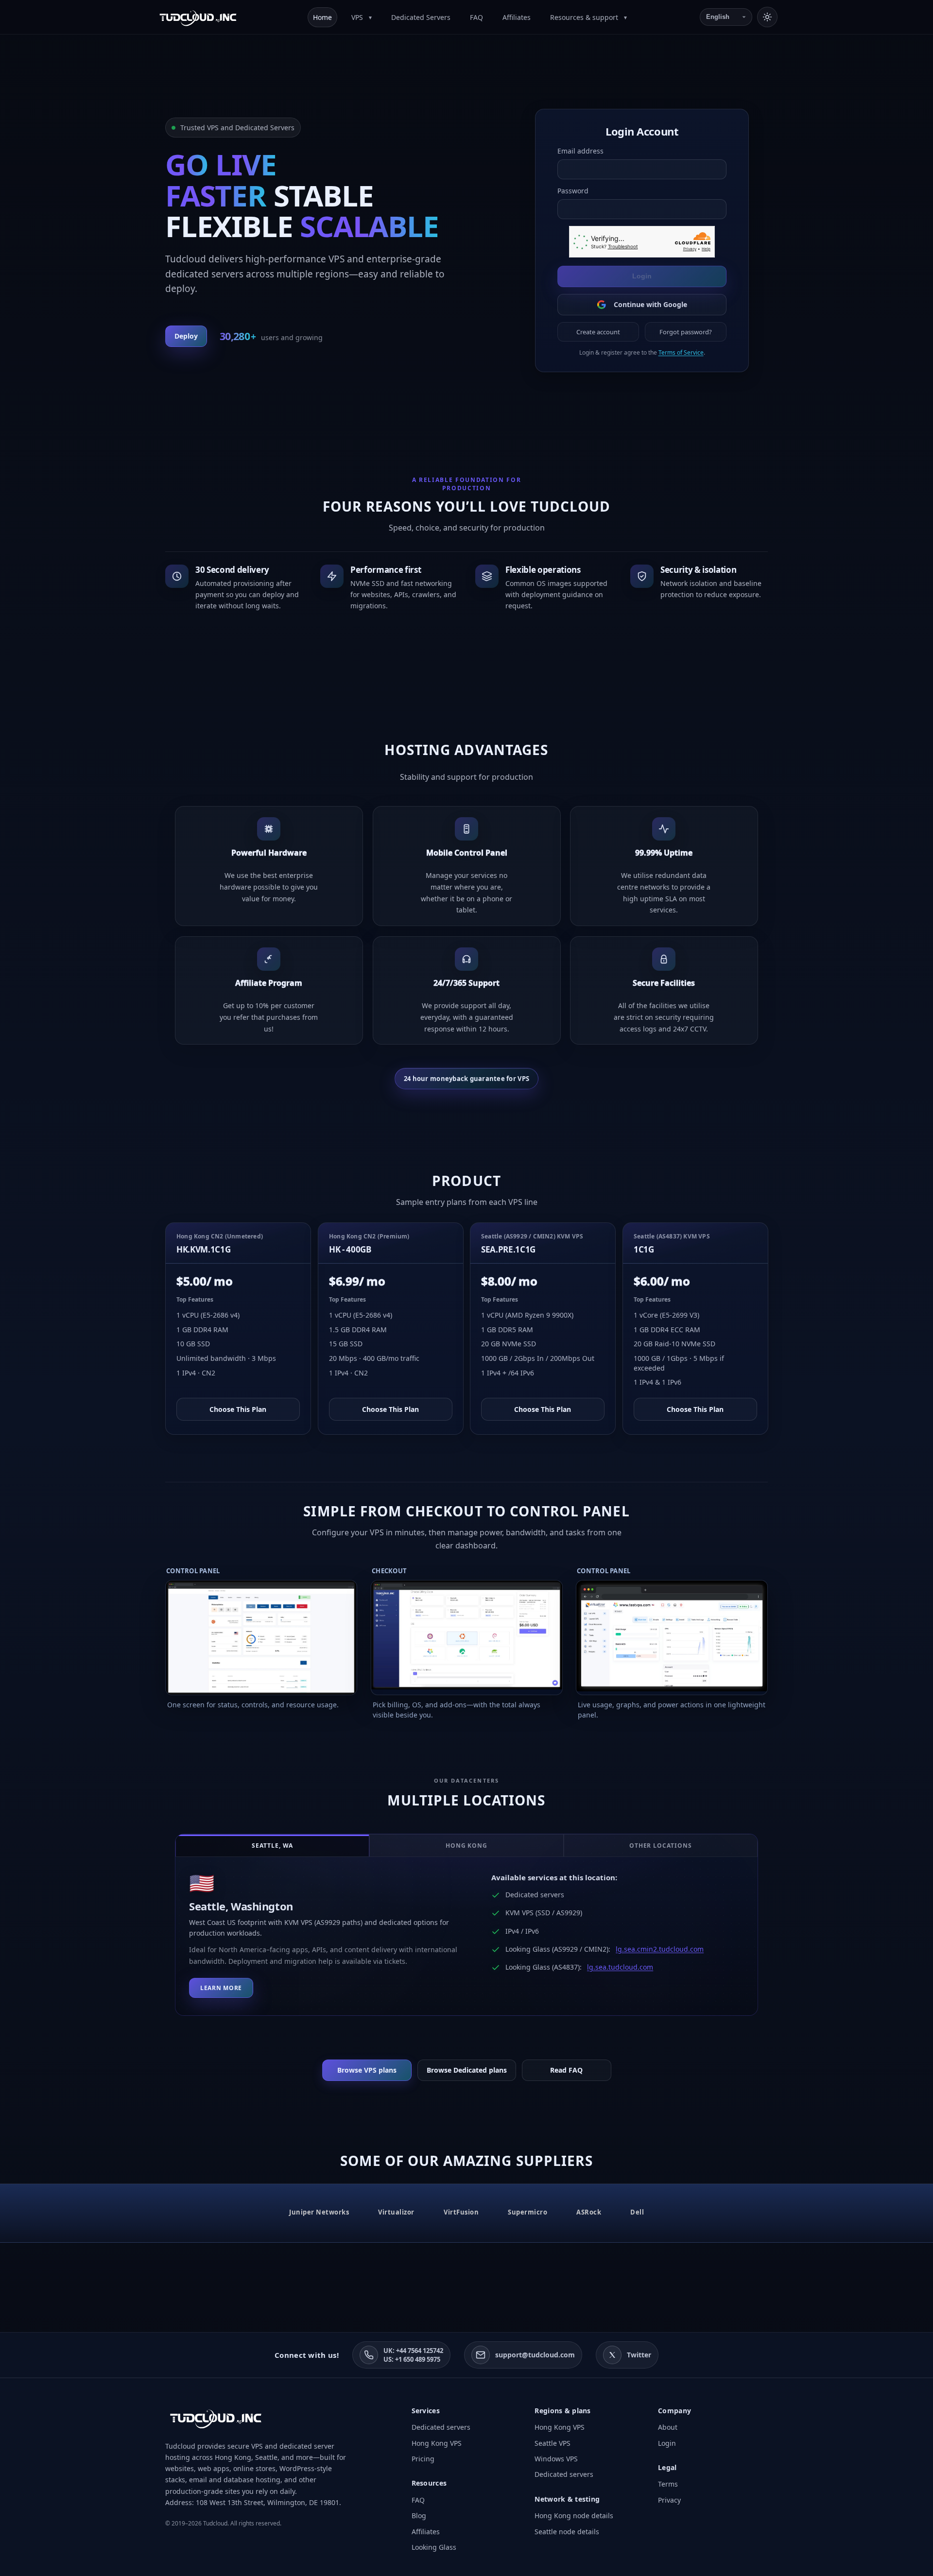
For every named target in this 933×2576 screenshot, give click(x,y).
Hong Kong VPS (437, 2443)
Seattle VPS (553, 2443)
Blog (419, 2516)
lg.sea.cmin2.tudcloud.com (660, 1949)
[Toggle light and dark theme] (767, 17)
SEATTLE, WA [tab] (273, 1846)
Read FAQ (566, 2070)
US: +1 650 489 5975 (412, 2359)
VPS (358, 17)
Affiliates (517, 17)
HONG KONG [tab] (467, 1846)
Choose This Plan (238, 1409)
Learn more (221, 1988)
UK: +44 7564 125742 (413, 2351)
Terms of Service (681, 352)
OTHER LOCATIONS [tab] (661, 1846)
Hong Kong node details (574, 2516)
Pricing (423, 2459)
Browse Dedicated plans (467, 2070)
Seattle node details (567, 2532)
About (668, 2427)
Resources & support (585, 17)
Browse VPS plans (367, 2070)
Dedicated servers (441, 2427)
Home (322, 17)
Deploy (186, 336)
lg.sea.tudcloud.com (620, 1967)
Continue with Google (650, 304)
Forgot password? (686, 332)
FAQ (476, 17)
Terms (668, 2484)
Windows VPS (556, 2459)
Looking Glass (434, 2547)
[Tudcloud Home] (198, 17)
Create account (598, 332)
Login (642, 276)
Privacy (669, 2500)
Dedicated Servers (421, 17)
